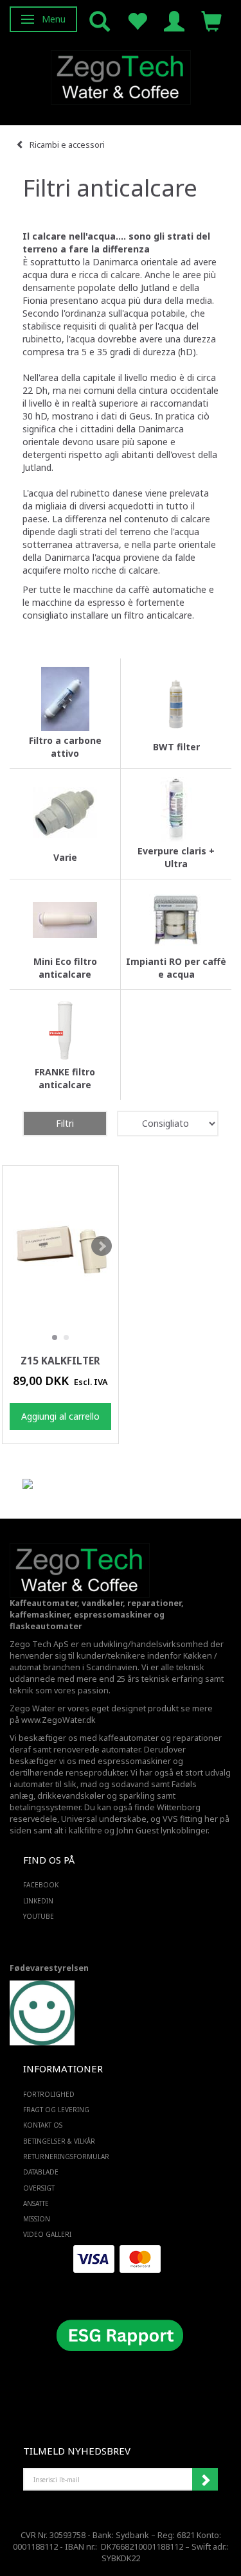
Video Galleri (47, 2234)
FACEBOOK (41, 1885)
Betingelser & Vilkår (59, 2141)
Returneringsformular (66, 2157)
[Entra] (174, 20)
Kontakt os (43, 2125)
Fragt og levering (56, 2110)
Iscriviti (205, 2480)
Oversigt (39, 2188)
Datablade (41, 2172)
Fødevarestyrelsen (49, 1968)
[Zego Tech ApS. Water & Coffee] (121, 75)
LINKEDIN (38, 1901)
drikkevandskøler (71, 1796)
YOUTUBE (39, 1916)
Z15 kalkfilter (60, 1361)
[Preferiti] (137, 20)
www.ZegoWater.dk (58, 1720)
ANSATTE (36, 2203)
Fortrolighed (49, 2094)
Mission (37, 2219)
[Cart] (211, 20)
